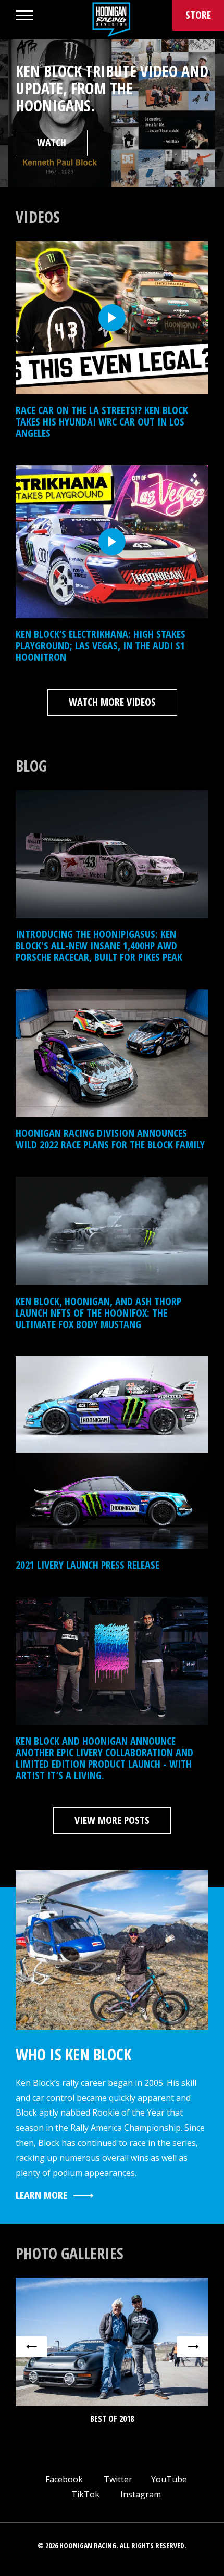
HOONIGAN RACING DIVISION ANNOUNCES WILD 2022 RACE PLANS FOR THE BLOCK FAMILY (110, 1139)
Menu (24, 15)
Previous (31, 2347)
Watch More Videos (112, 702)
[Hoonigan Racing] (111, 20)
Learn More (41, 2195)
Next (193, 2347)
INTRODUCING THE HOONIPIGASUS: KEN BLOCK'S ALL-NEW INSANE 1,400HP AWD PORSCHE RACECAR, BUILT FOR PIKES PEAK (99, 946)
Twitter (117, 2479)
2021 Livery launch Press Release (88, 1565)
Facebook (63, 2479)
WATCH (52, 142)
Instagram (140, 2494)
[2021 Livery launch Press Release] (112, 1453)
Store (198, 15)
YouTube (168, 2479)
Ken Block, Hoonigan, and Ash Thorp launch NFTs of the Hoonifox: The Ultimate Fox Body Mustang (98, 1313)
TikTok (84, 2494)
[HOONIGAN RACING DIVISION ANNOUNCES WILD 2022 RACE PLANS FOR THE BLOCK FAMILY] (112, 1053)
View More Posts (112, 1820)
